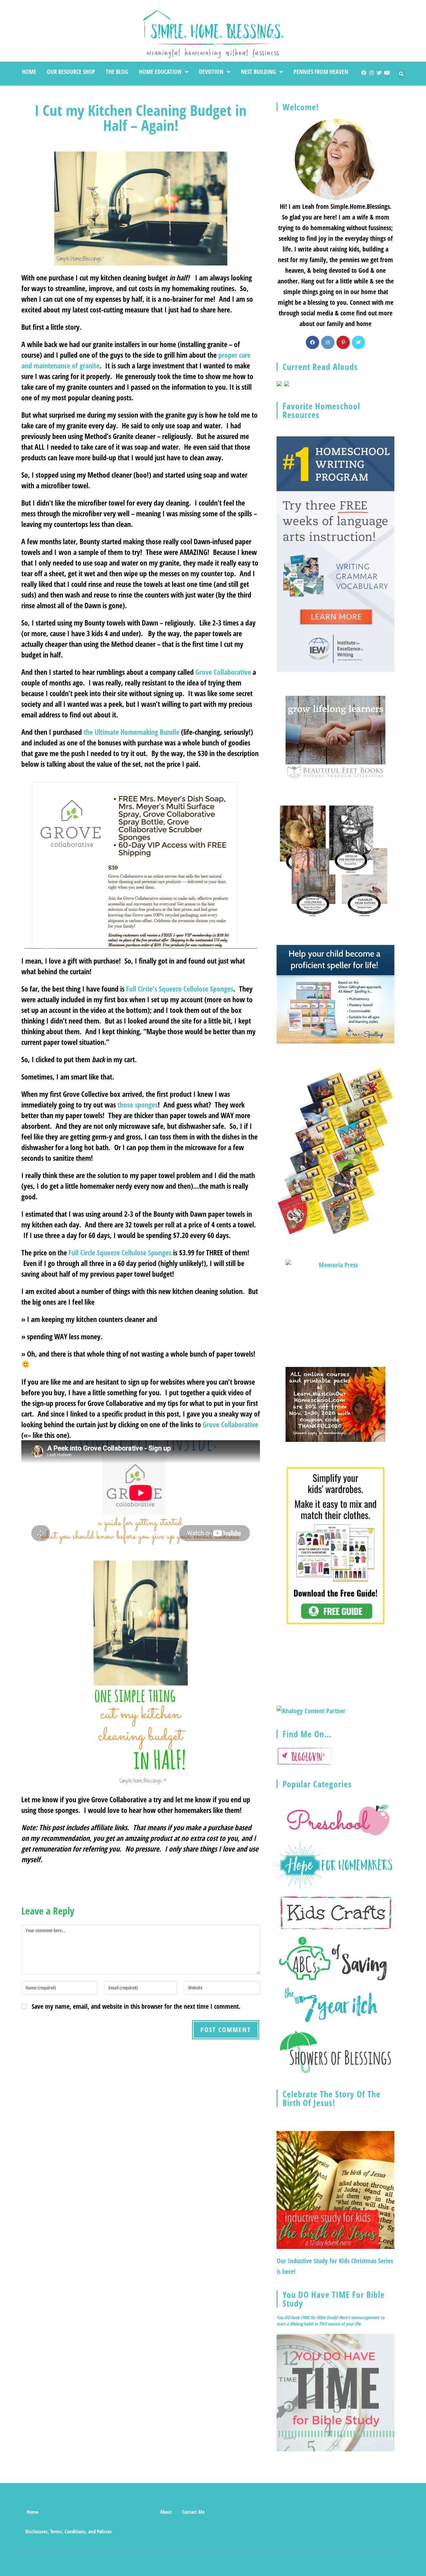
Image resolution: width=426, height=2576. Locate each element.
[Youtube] (387, 73)
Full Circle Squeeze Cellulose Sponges (120, 1252)
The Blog (117, 72)
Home (29, 72)
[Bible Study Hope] (335, 2392)
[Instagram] (372, 73)
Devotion (211, 72)
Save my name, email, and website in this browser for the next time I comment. (136, 2006)
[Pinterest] (343, 342)
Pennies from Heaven (321, 72)
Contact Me (193, 2512)
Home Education (160, 72)
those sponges (138, 1104)
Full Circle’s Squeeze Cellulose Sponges (180, 989)
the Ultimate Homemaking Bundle (131, 732)
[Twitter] (379, 73)
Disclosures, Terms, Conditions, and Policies (69, 2531)
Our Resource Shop (71, 72)
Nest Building (258, 72)
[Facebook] (364, 73)
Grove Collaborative (223, 672)
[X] (358, 342)
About (166, 2512)
